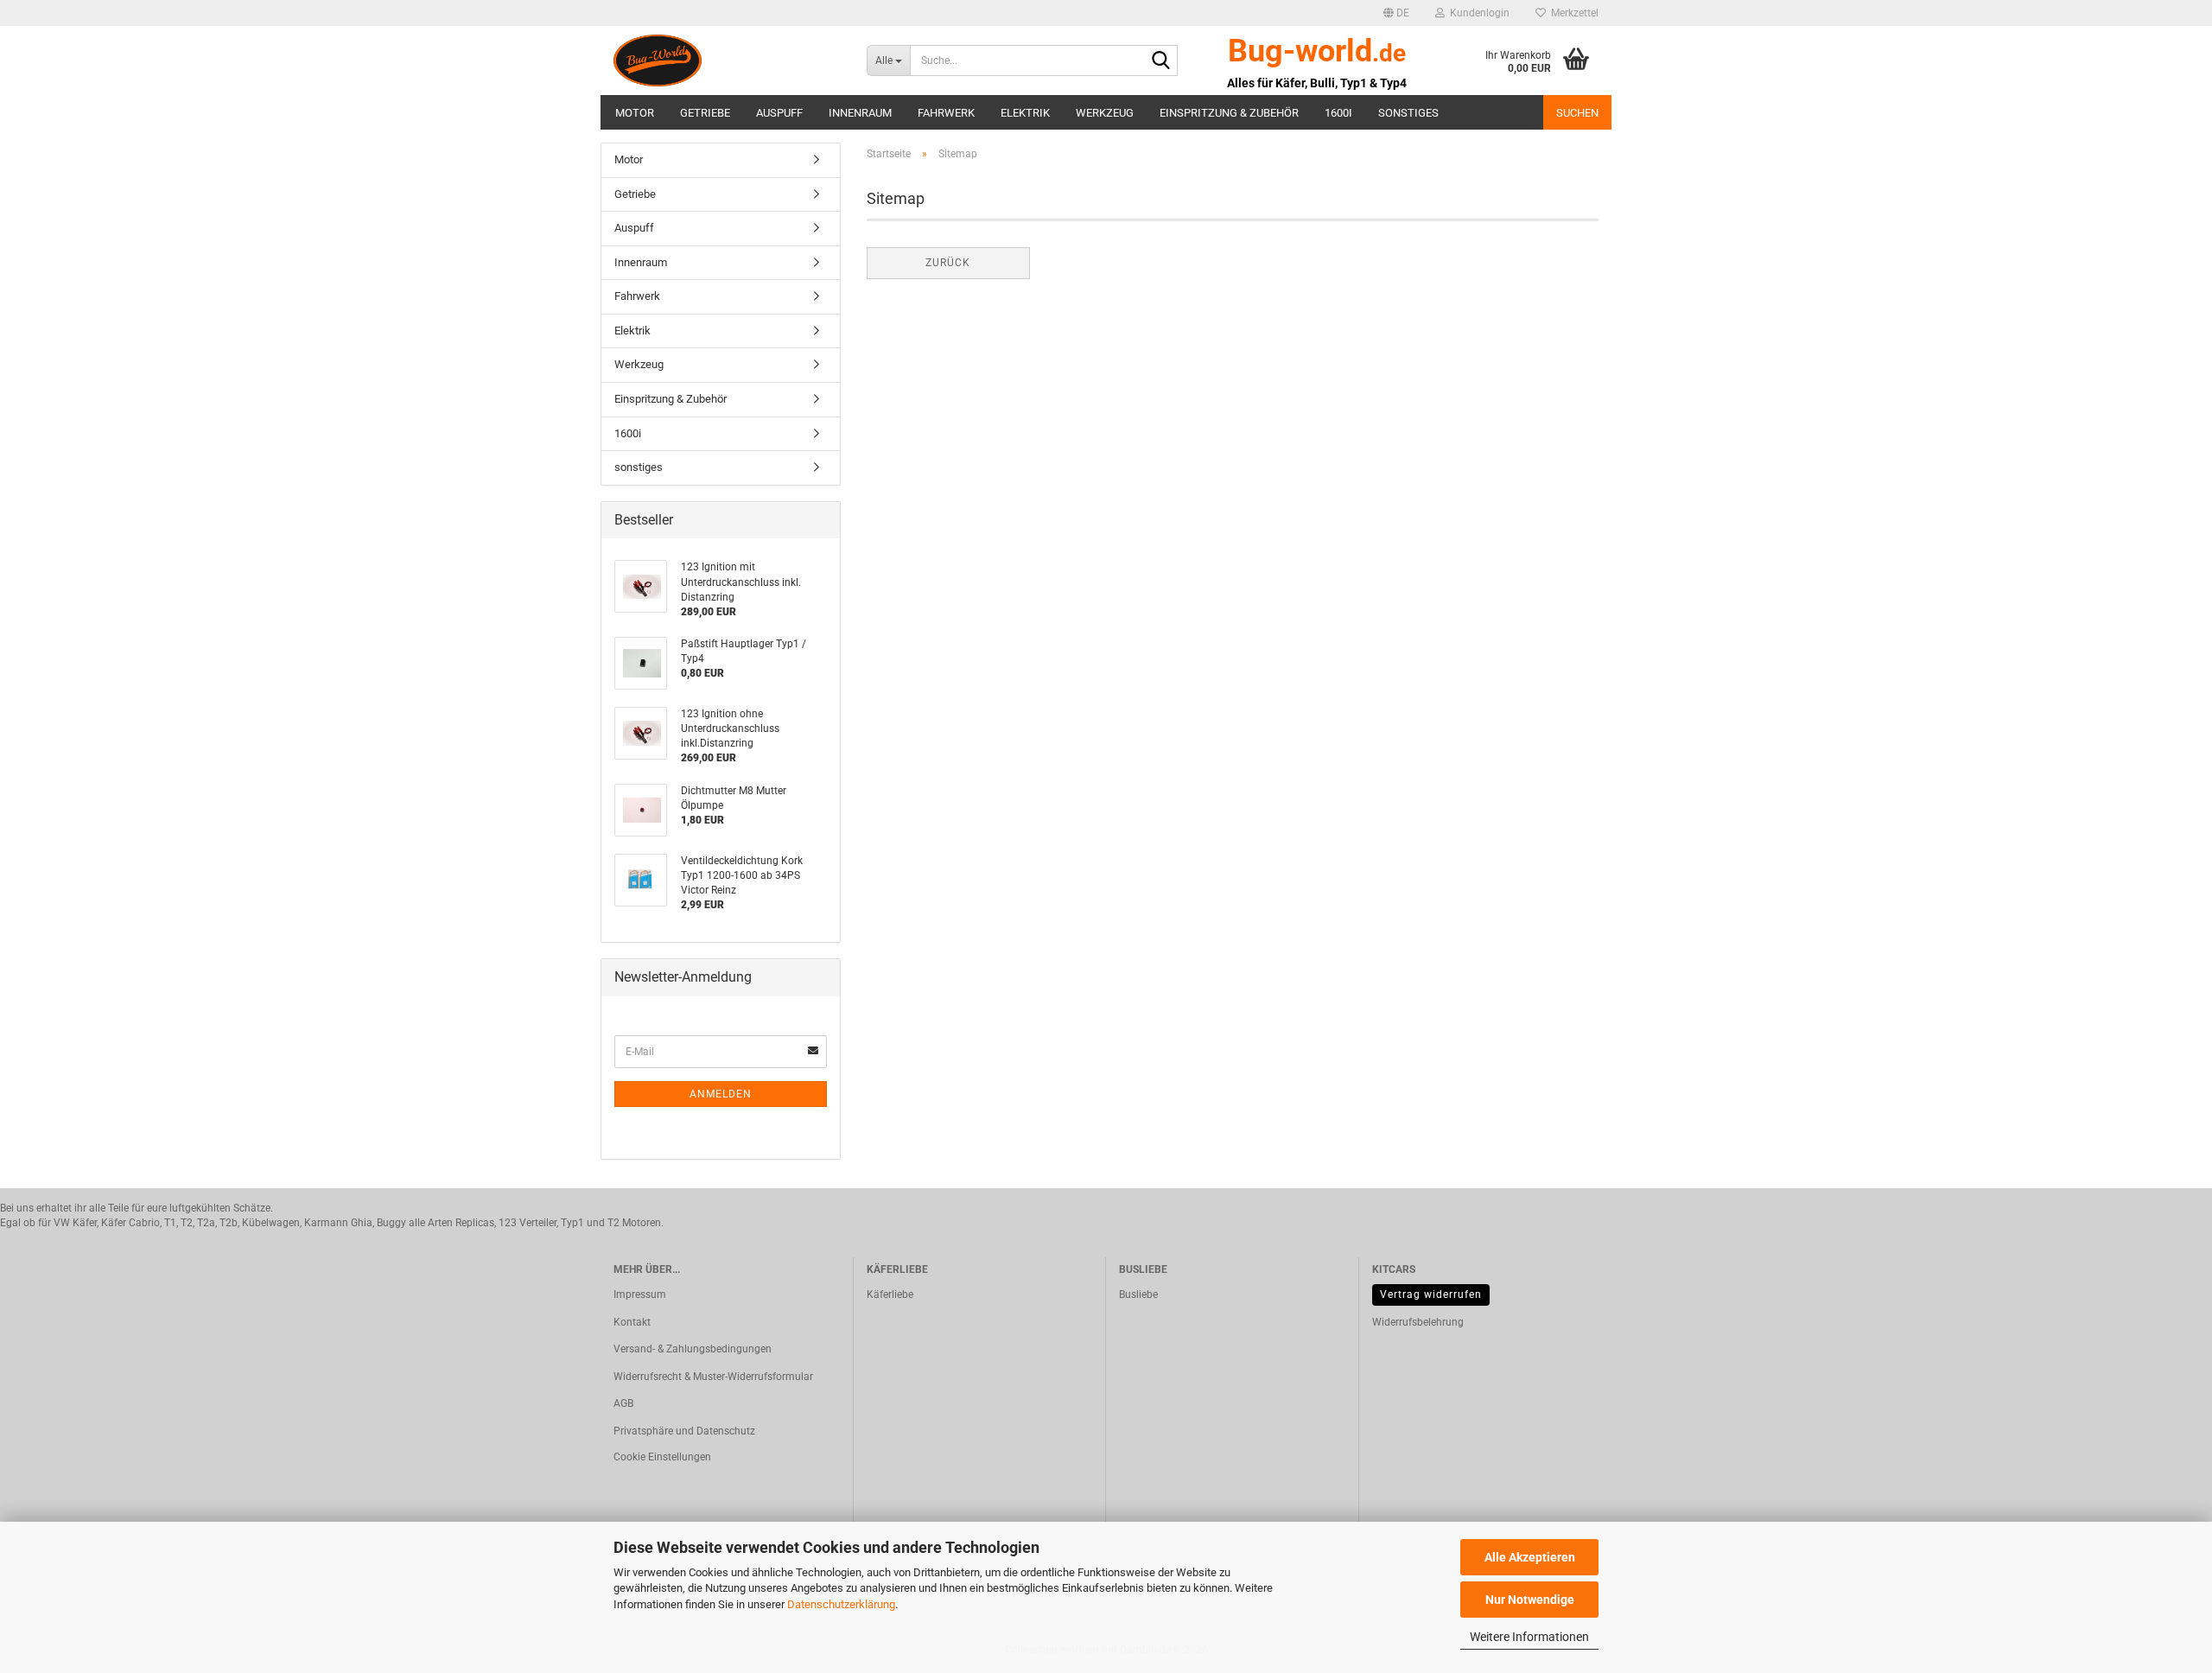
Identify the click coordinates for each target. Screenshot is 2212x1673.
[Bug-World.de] (727, 60)
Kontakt (632, 1322)
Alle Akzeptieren (1530, 1557)
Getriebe (705, 113)
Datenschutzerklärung (841, 1604)
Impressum (640, 1295)
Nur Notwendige (1530, 1600)
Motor (635, 113)
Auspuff (779, 113)
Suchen (1577, 113)
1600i (1338, 113)
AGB (623, 1403)
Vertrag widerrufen (1431, 1295)
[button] (1396, 13)
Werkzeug (1105, 113)
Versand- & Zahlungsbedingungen (693, 1349)
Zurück (948, 263)
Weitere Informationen (1529, 1637)
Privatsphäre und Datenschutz (684, 1431)
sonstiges (1408, 113)
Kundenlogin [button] (1477, 13)
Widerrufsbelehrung (1418, 1322)
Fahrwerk (946, 113)
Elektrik (1025, 113)
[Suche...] (1161, 61)
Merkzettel (1572, 13)
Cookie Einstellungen (662, 1457)
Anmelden (721, 1094)
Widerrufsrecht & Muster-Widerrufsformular (713, 1377)
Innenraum (860, 113)
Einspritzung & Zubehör (1229, 113)
